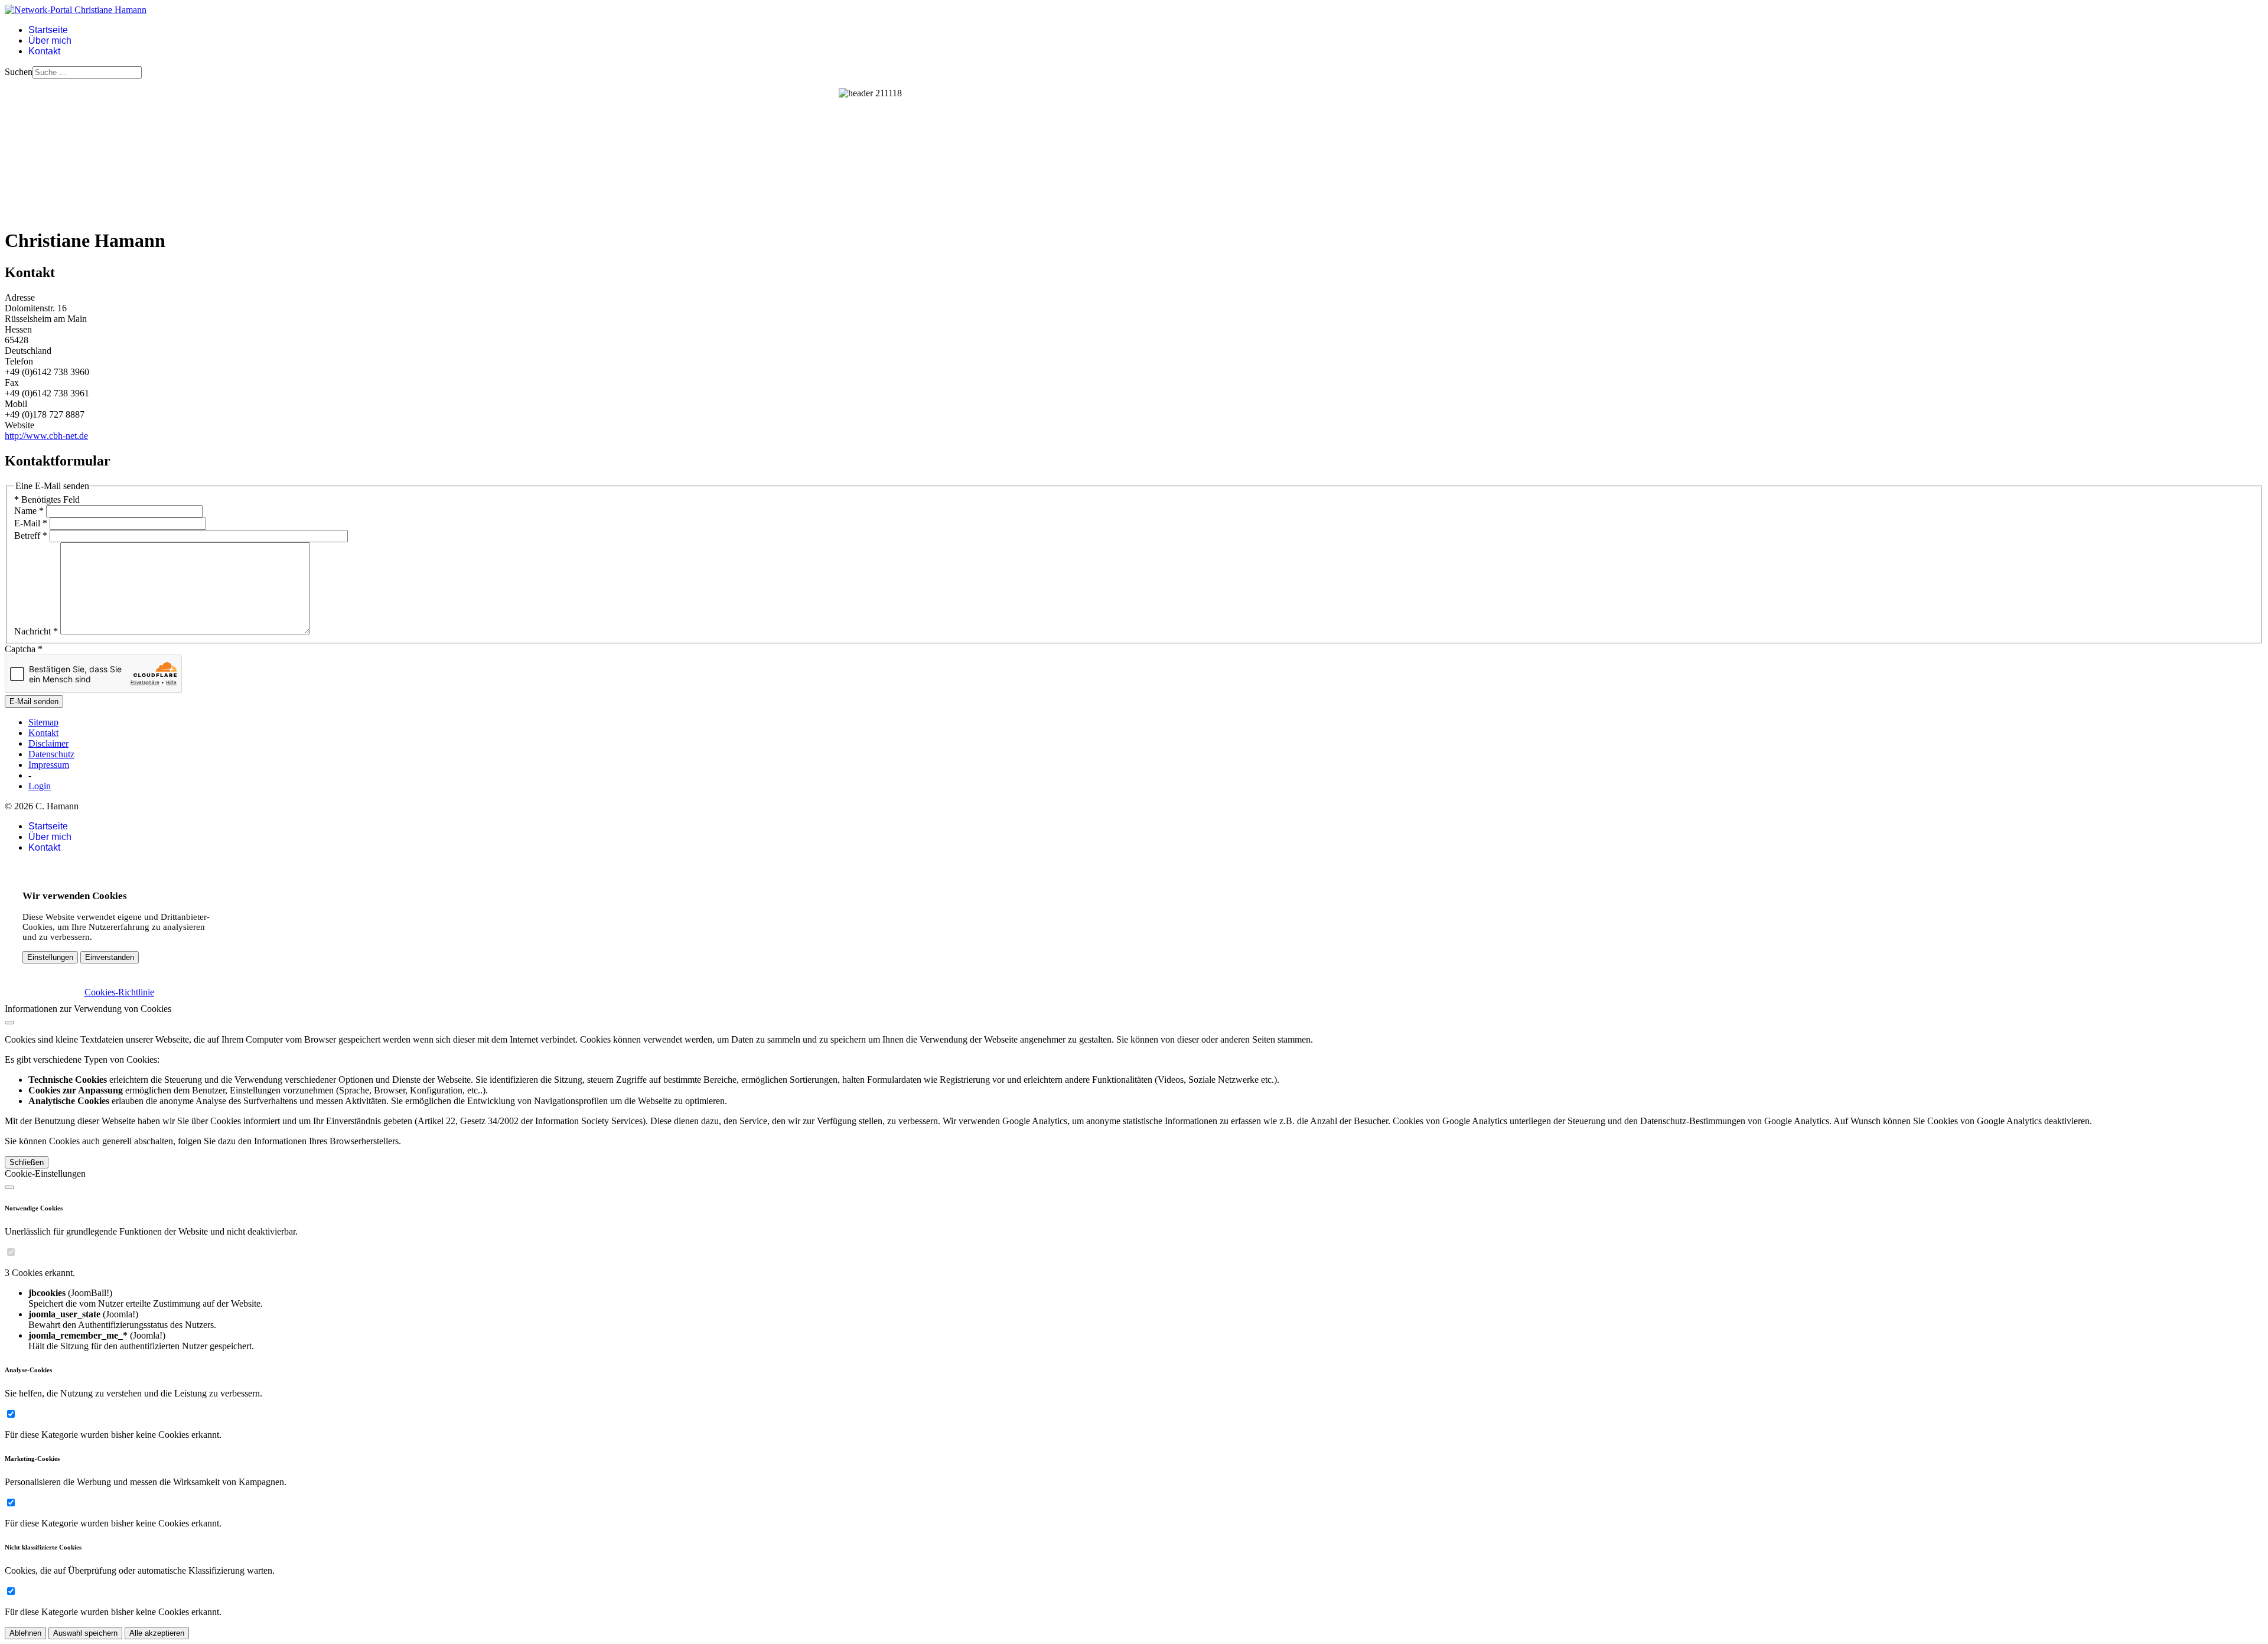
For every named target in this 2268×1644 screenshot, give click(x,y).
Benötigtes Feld (47, 499)
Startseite (48, 30)
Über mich (50, 40)
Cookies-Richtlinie (119, 992)
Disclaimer (48, 743)
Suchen (19, 72)
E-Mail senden (34, 701)
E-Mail (31, 523)
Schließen (27, 1162)
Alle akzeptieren (157, 1633)
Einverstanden (110, 957)
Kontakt (44, 51)
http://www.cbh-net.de (46, 436)
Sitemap (43, 722)
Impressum (49, 765)
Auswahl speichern (85, 1633)
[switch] (11, 1252)
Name (29, 511)
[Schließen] (9, 1023)
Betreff (31, 535)
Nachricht (36, 631)
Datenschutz (51, 754)
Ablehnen (25, 1633)
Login (40, 786)
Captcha (24, 649)
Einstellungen (50, 957)
